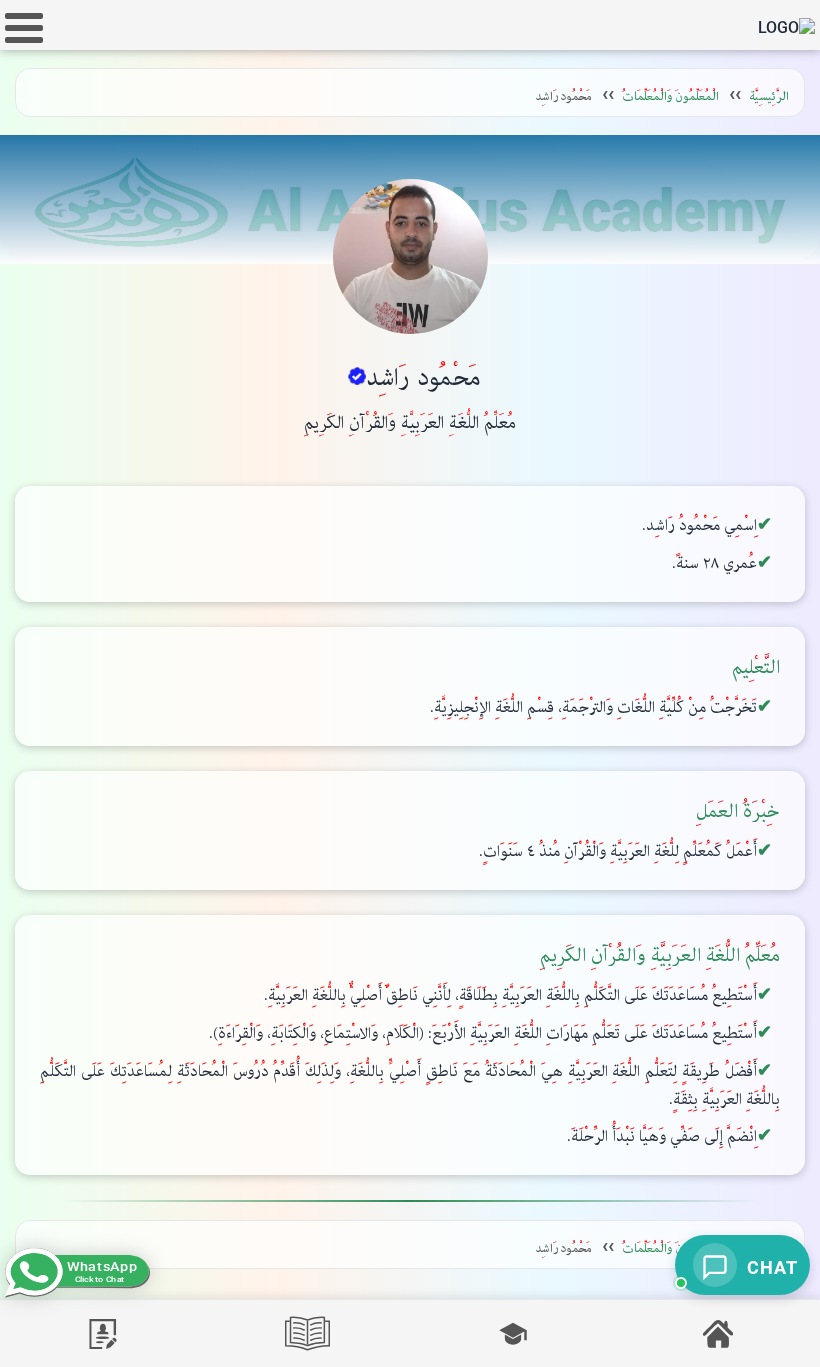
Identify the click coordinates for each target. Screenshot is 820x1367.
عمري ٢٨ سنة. (714, 563)
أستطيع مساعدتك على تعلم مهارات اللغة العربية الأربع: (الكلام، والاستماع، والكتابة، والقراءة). (483, 1033)
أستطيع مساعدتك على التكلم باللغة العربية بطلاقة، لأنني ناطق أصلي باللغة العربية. (510, 995)
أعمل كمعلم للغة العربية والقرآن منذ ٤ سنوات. (618, 851)
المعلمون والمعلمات (670, 96)
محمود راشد (423, 378)
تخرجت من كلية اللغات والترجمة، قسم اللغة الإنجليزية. (593, 707)
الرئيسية (769, 96)
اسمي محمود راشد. (699, 525)
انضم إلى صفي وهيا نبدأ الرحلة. (662, 1136)
